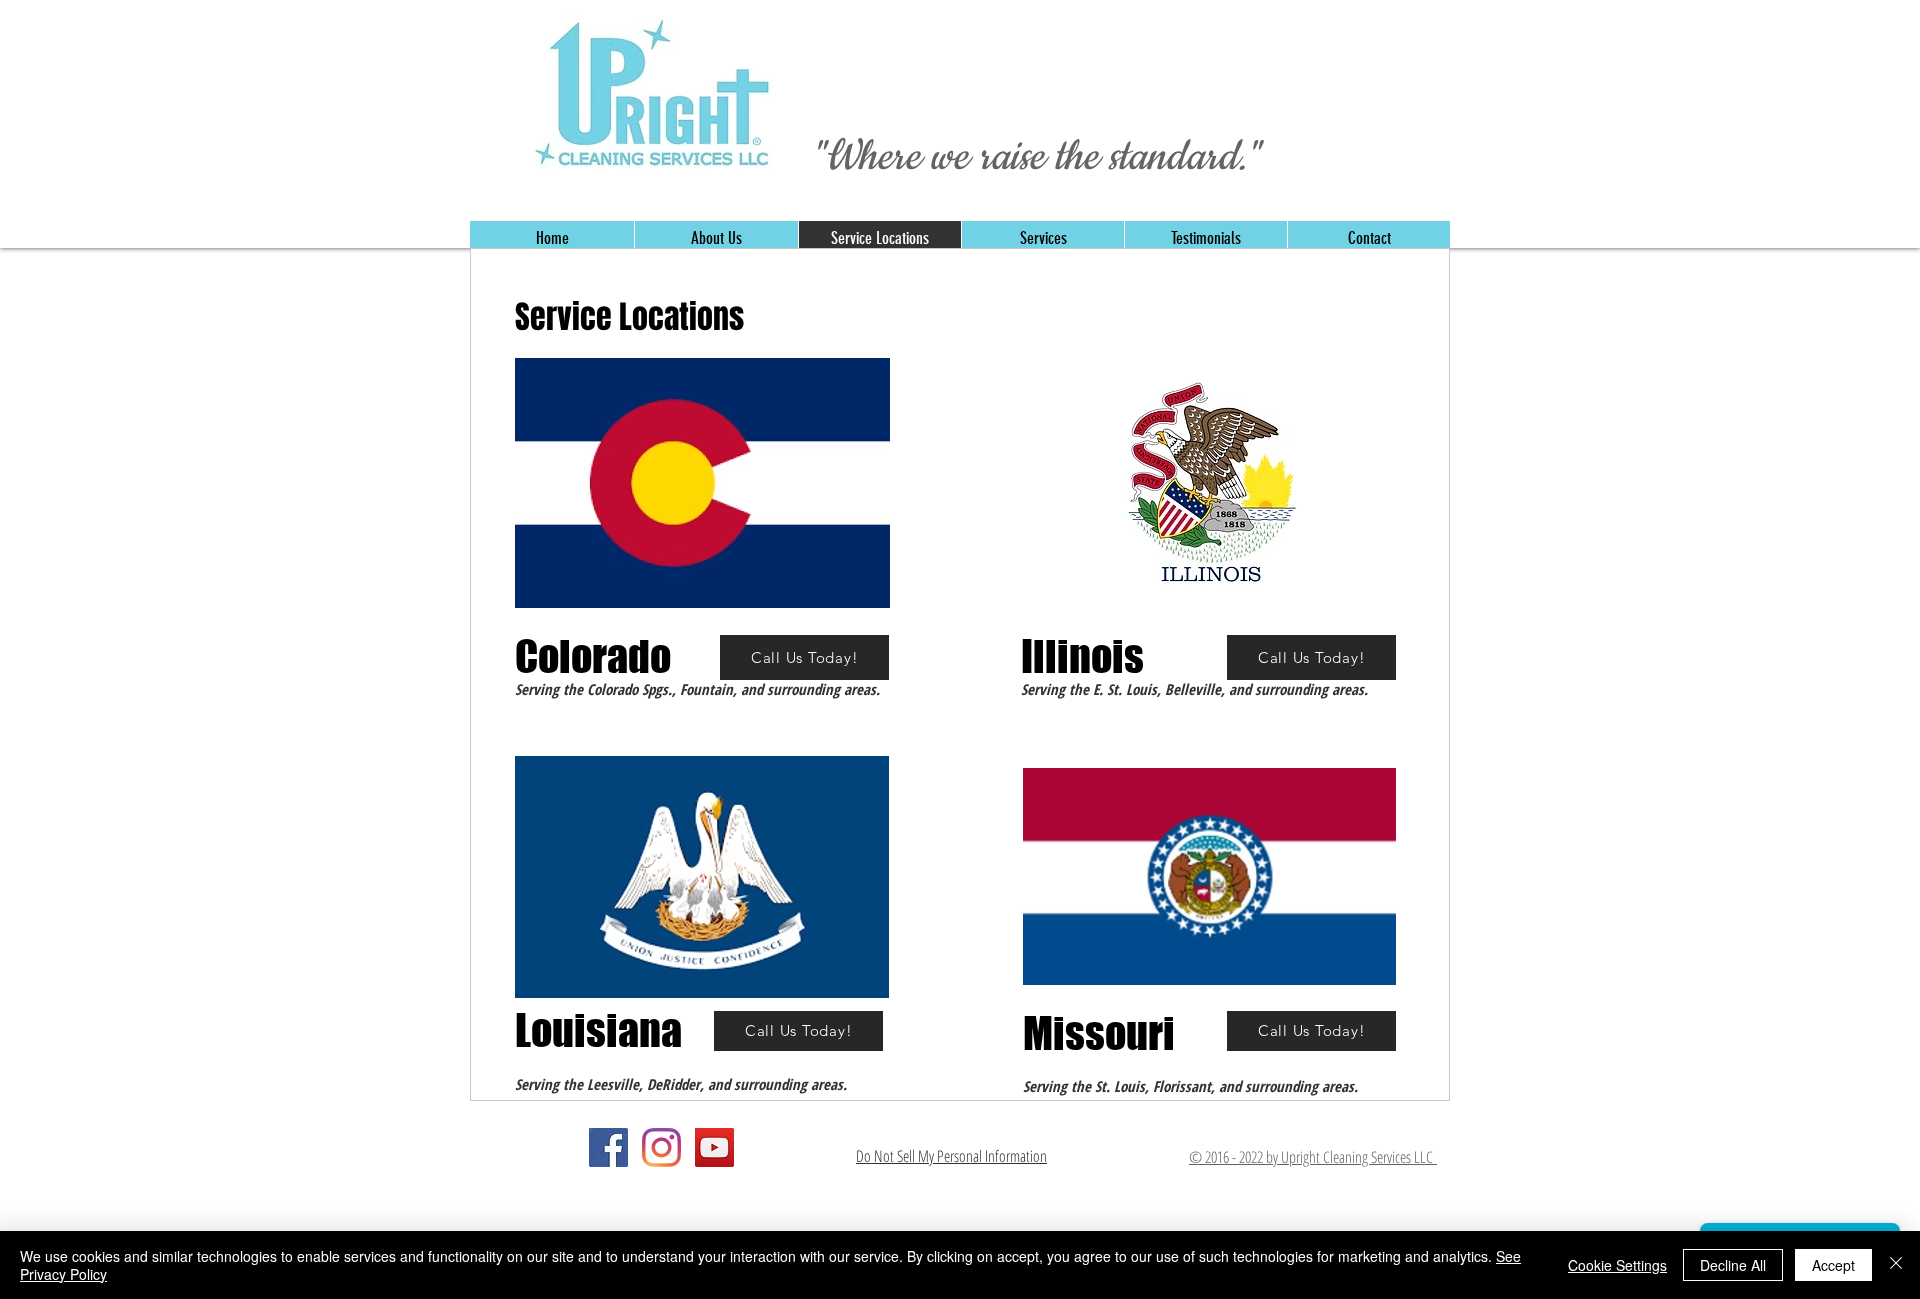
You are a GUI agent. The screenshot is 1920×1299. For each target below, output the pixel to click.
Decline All (1733, 1265)
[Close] (1896, 1265)
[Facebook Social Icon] (608, 1147)
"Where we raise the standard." (1035, 157)
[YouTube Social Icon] (714, 1147)
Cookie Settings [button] (1617, 1265)
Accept (1833, 1265)
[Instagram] (661, 1147)
